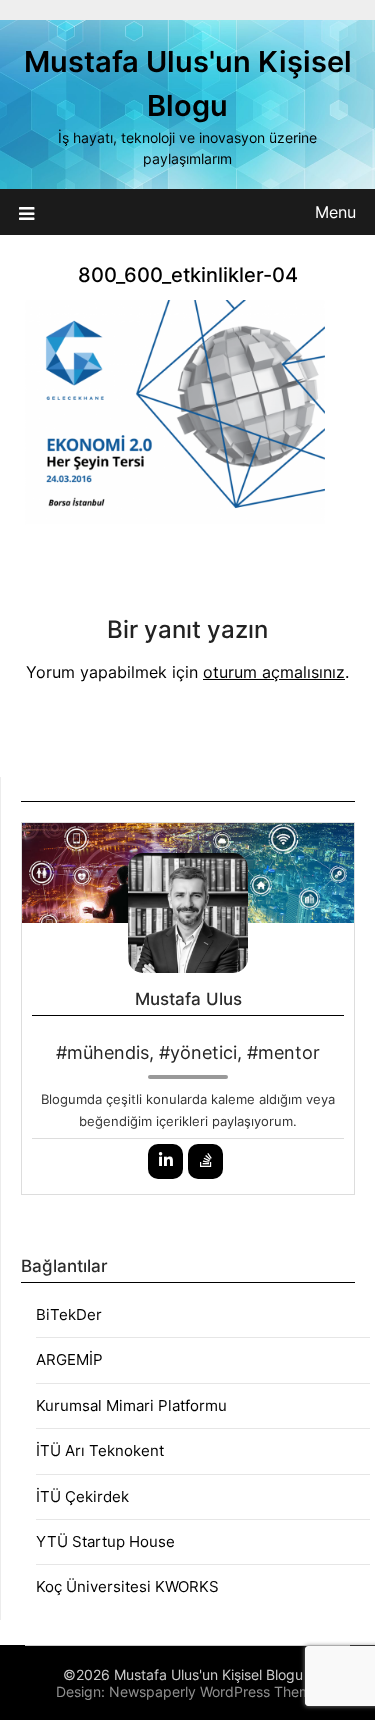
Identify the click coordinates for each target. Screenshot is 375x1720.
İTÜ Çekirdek (82, 1496)
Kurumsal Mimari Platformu (131, 1405)
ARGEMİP (69, 1359)
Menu (335, 212)
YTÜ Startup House (105, 1541)
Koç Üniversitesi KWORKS (127, 1586)
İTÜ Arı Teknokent (100, 1450)
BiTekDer (69, 1314)
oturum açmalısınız (274, 672)
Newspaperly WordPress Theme (214, 1691)
